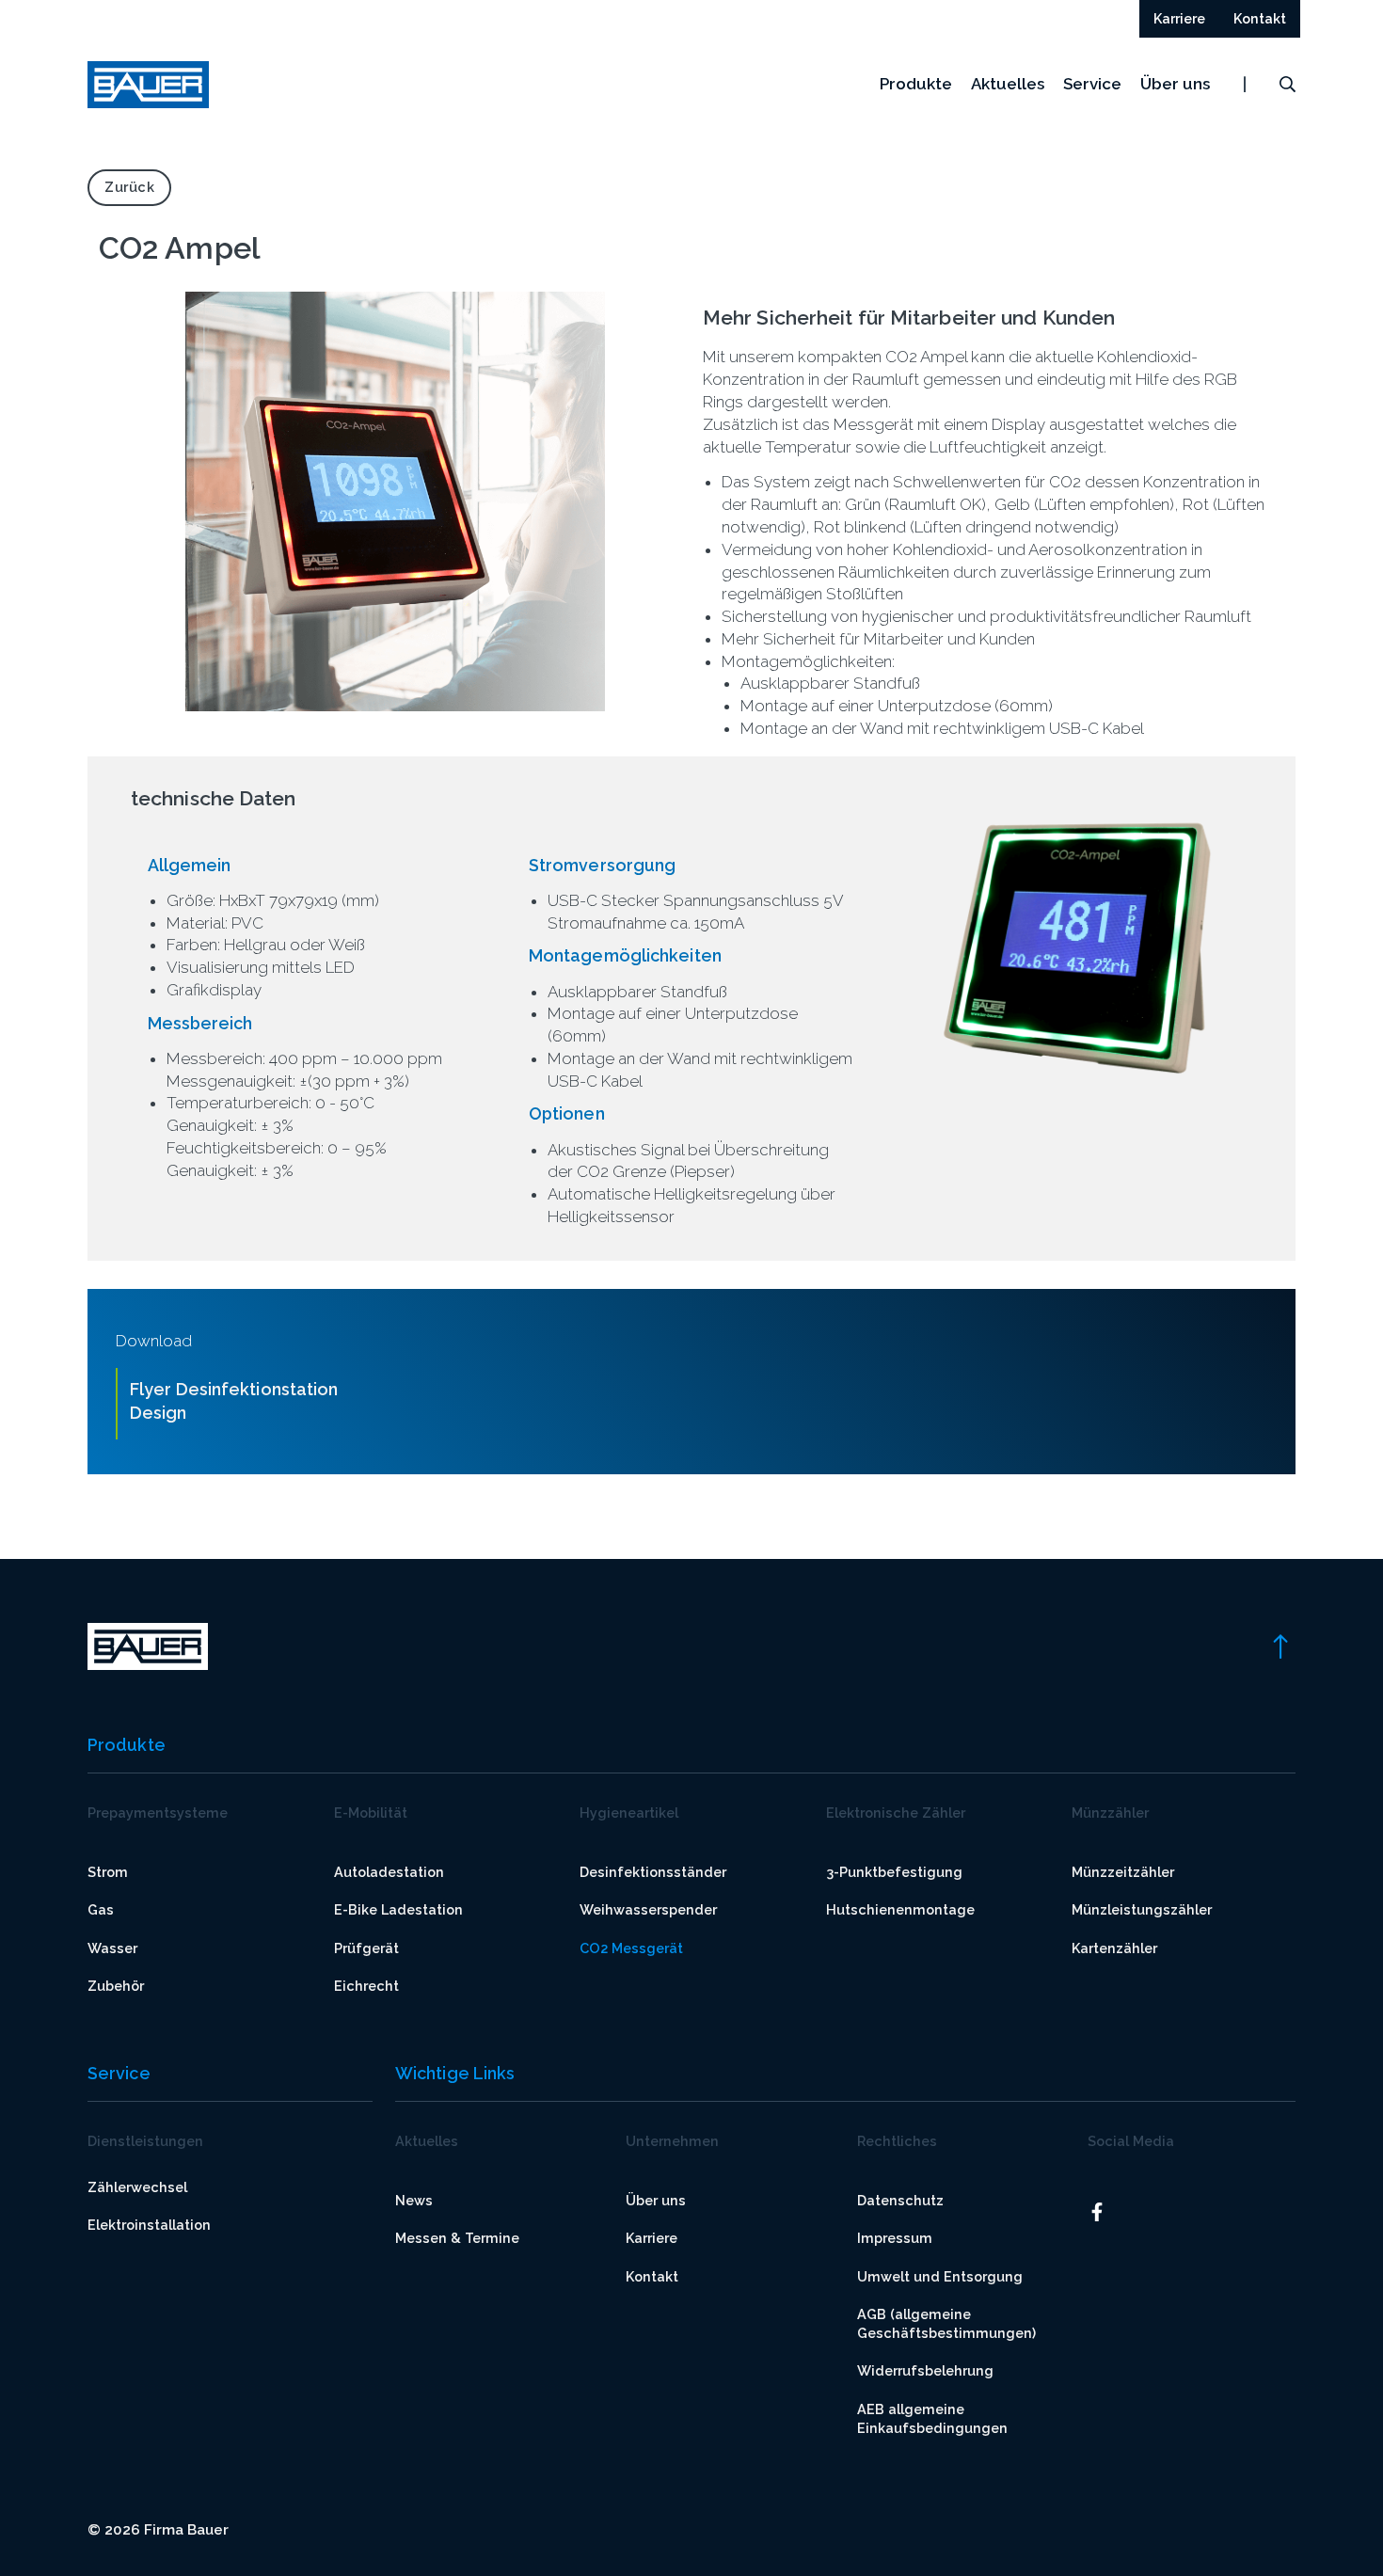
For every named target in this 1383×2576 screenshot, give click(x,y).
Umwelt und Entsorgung (940, 2276)
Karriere (652, 2238)
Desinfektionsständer (653, 1872)
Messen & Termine (457, 2238)
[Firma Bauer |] (148, 85)
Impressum (895, 2238)
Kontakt (652, 2276)
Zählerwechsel (137, 2187)
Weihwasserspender (648, 1909)
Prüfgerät (366, 1948)
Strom (108, 1872)
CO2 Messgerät (631, 1948)
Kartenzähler (1114, 1948)
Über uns (1175, 84)
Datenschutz (900, 2200)
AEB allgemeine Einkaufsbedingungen (932, 2418)
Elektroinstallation (149, 2225)
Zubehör (116, 1986)
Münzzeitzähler (1123, 1872)
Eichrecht (366, 1986)
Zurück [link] (129, 187)
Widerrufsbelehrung (925, 2370)
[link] (1280, 1646)
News (414, 2200)
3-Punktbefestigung (894, 1872)
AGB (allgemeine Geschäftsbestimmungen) (946, 2323)
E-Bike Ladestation (398, 1909)
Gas (101, 1909)
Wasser (112, 1948)
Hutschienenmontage (900, 1909)
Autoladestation (389, 1872)
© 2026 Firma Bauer (158, 2530)
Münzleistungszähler (1142, 1909)
